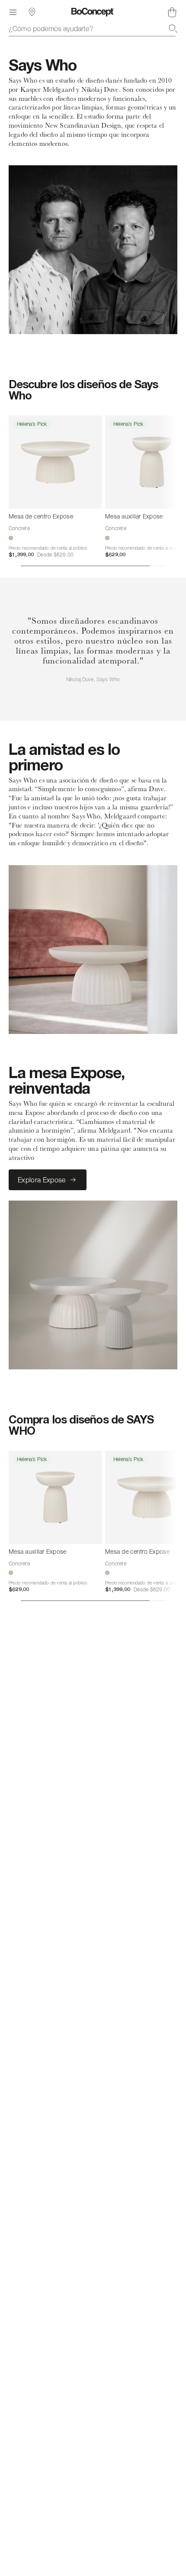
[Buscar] (173, 29)
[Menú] (13, 12)
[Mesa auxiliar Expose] (55, 1497)
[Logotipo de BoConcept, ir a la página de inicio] (93, 12)
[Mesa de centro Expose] (55, 462)
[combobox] (93, 29)
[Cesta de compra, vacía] (172, 12)
